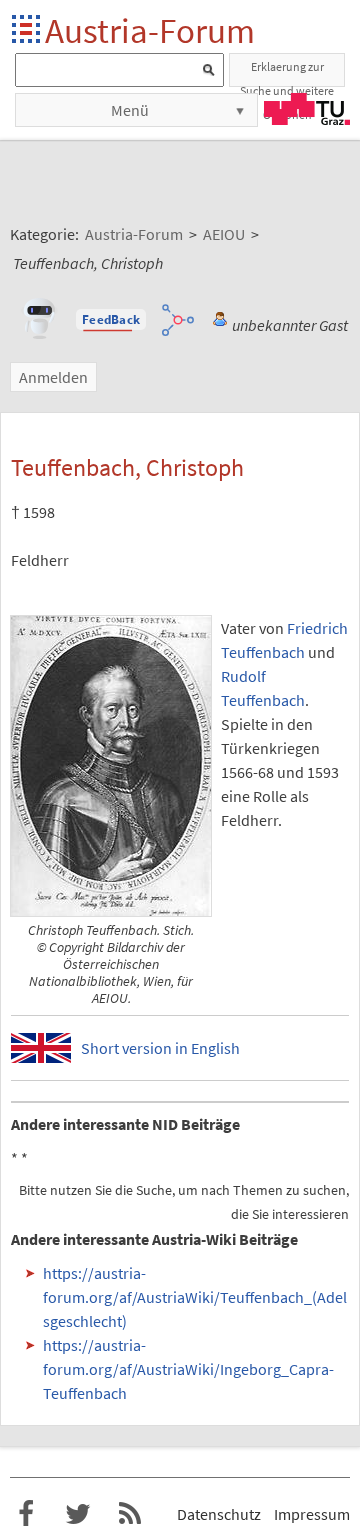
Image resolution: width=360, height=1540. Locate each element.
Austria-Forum (150, 30)
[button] (111, 320)
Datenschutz (219, 1514)
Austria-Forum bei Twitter (78, 1514)
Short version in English (160, 1048)
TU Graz (307, 109)
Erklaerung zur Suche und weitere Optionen (287, 73)
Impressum (312, 1514)
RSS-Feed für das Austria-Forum (130, 1514)
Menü (130, 110)
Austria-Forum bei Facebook (26, 1514)
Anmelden (53, 377)
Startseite (27, 30)
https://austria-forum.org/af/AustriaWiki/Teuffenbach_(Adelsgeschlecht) (195, 1297)
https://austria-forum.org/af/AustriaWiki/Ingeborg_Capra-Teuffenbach (188, 1369)
